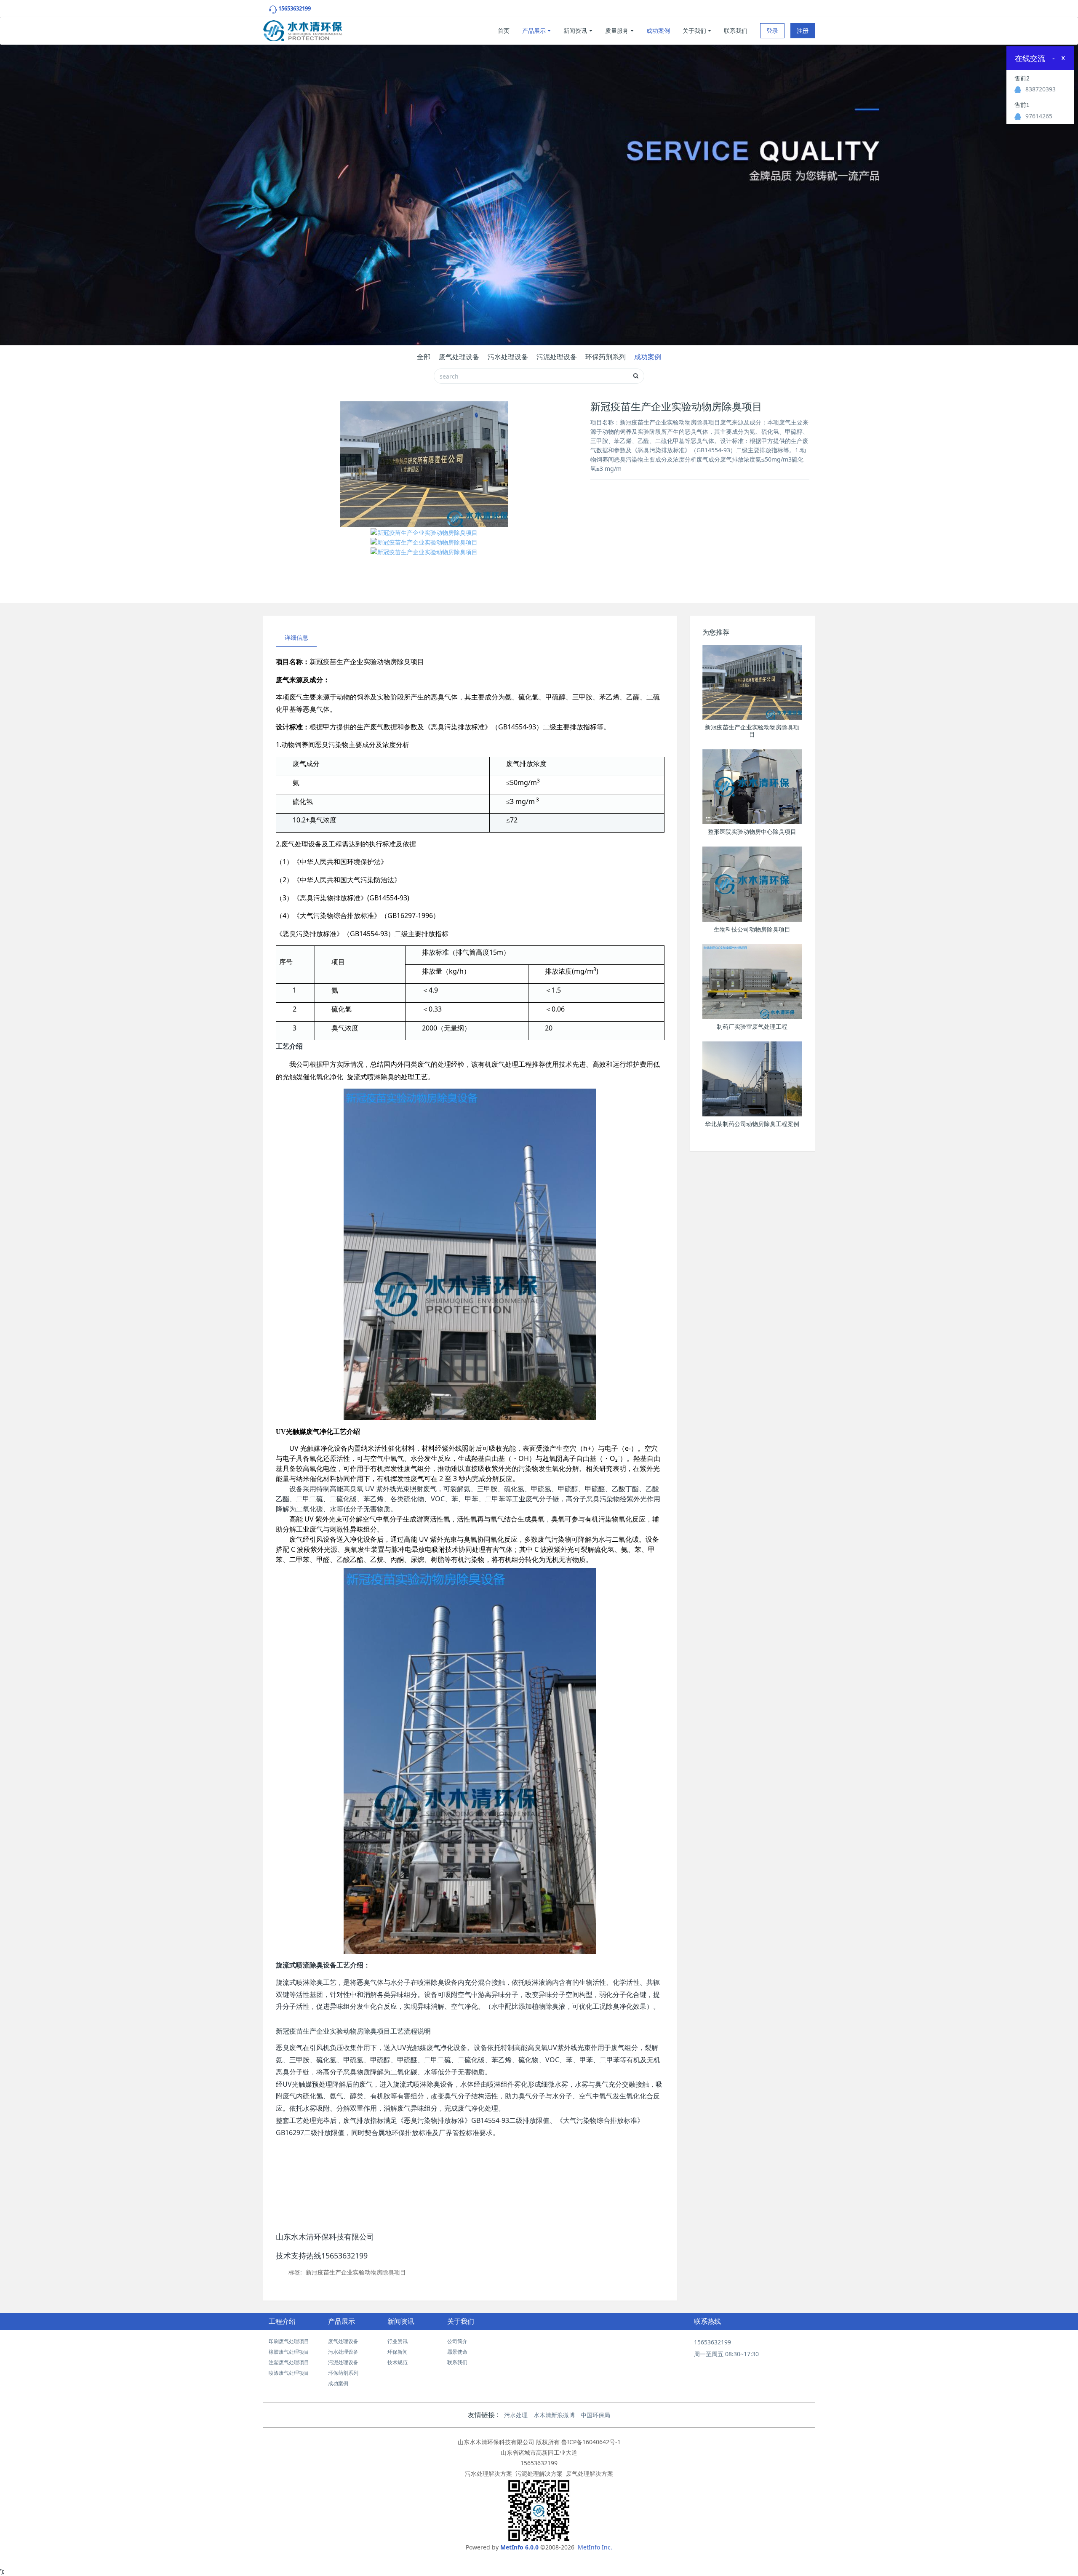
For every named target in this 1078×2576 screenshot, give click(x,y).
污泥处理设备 (557, 357)
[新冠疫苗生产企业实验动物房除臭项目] (752, 682)
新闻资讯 (575, 31)
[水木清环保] (303, 29)
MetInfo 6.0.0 (519, 2547)
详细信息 (296, 637)
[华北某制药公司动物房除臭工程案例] (752, 1079)
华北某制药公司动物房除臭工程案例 (752, 1124)
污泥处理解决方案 (539, 2473)
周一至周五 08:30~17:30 (726, 2354)
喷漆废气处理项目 (289, 2373)
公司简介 (457, 2341)
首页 (504, 31)
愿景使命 (457, 2352)
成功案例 (658, 31)
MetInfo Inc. (595, 2547)
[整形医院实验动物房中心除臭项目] (752, 787)
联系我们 (736, 31)
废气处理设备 (459, 357)
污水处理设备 (508, 357)
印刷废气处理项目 (289, 2341)
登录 (772, 31)
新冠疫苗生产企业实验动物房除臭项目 (356, 2272)
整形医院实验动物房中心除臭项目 (752, 832)
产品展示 (534, 31)
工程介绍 (282, 2321)
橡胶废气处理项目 (289, 2352)
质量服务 (617, 31)
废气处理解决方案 (590, 2473)
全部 (424, 357)
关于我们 (694, 31)
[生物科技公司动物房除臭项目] (752, 884)
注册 (803, 31)
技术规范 (398, 2362)
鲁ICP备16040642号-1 (591, 2442)
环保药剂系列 (606, 357)
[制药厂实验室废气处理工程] (752, 982)
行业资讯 (398, 2341)
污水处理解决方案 (488, 2473)
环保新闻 (398, 2352)
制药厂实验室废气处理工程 (752, 1027)
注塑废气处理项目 (289, 2362)
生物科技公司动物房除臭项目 (752, 929)
